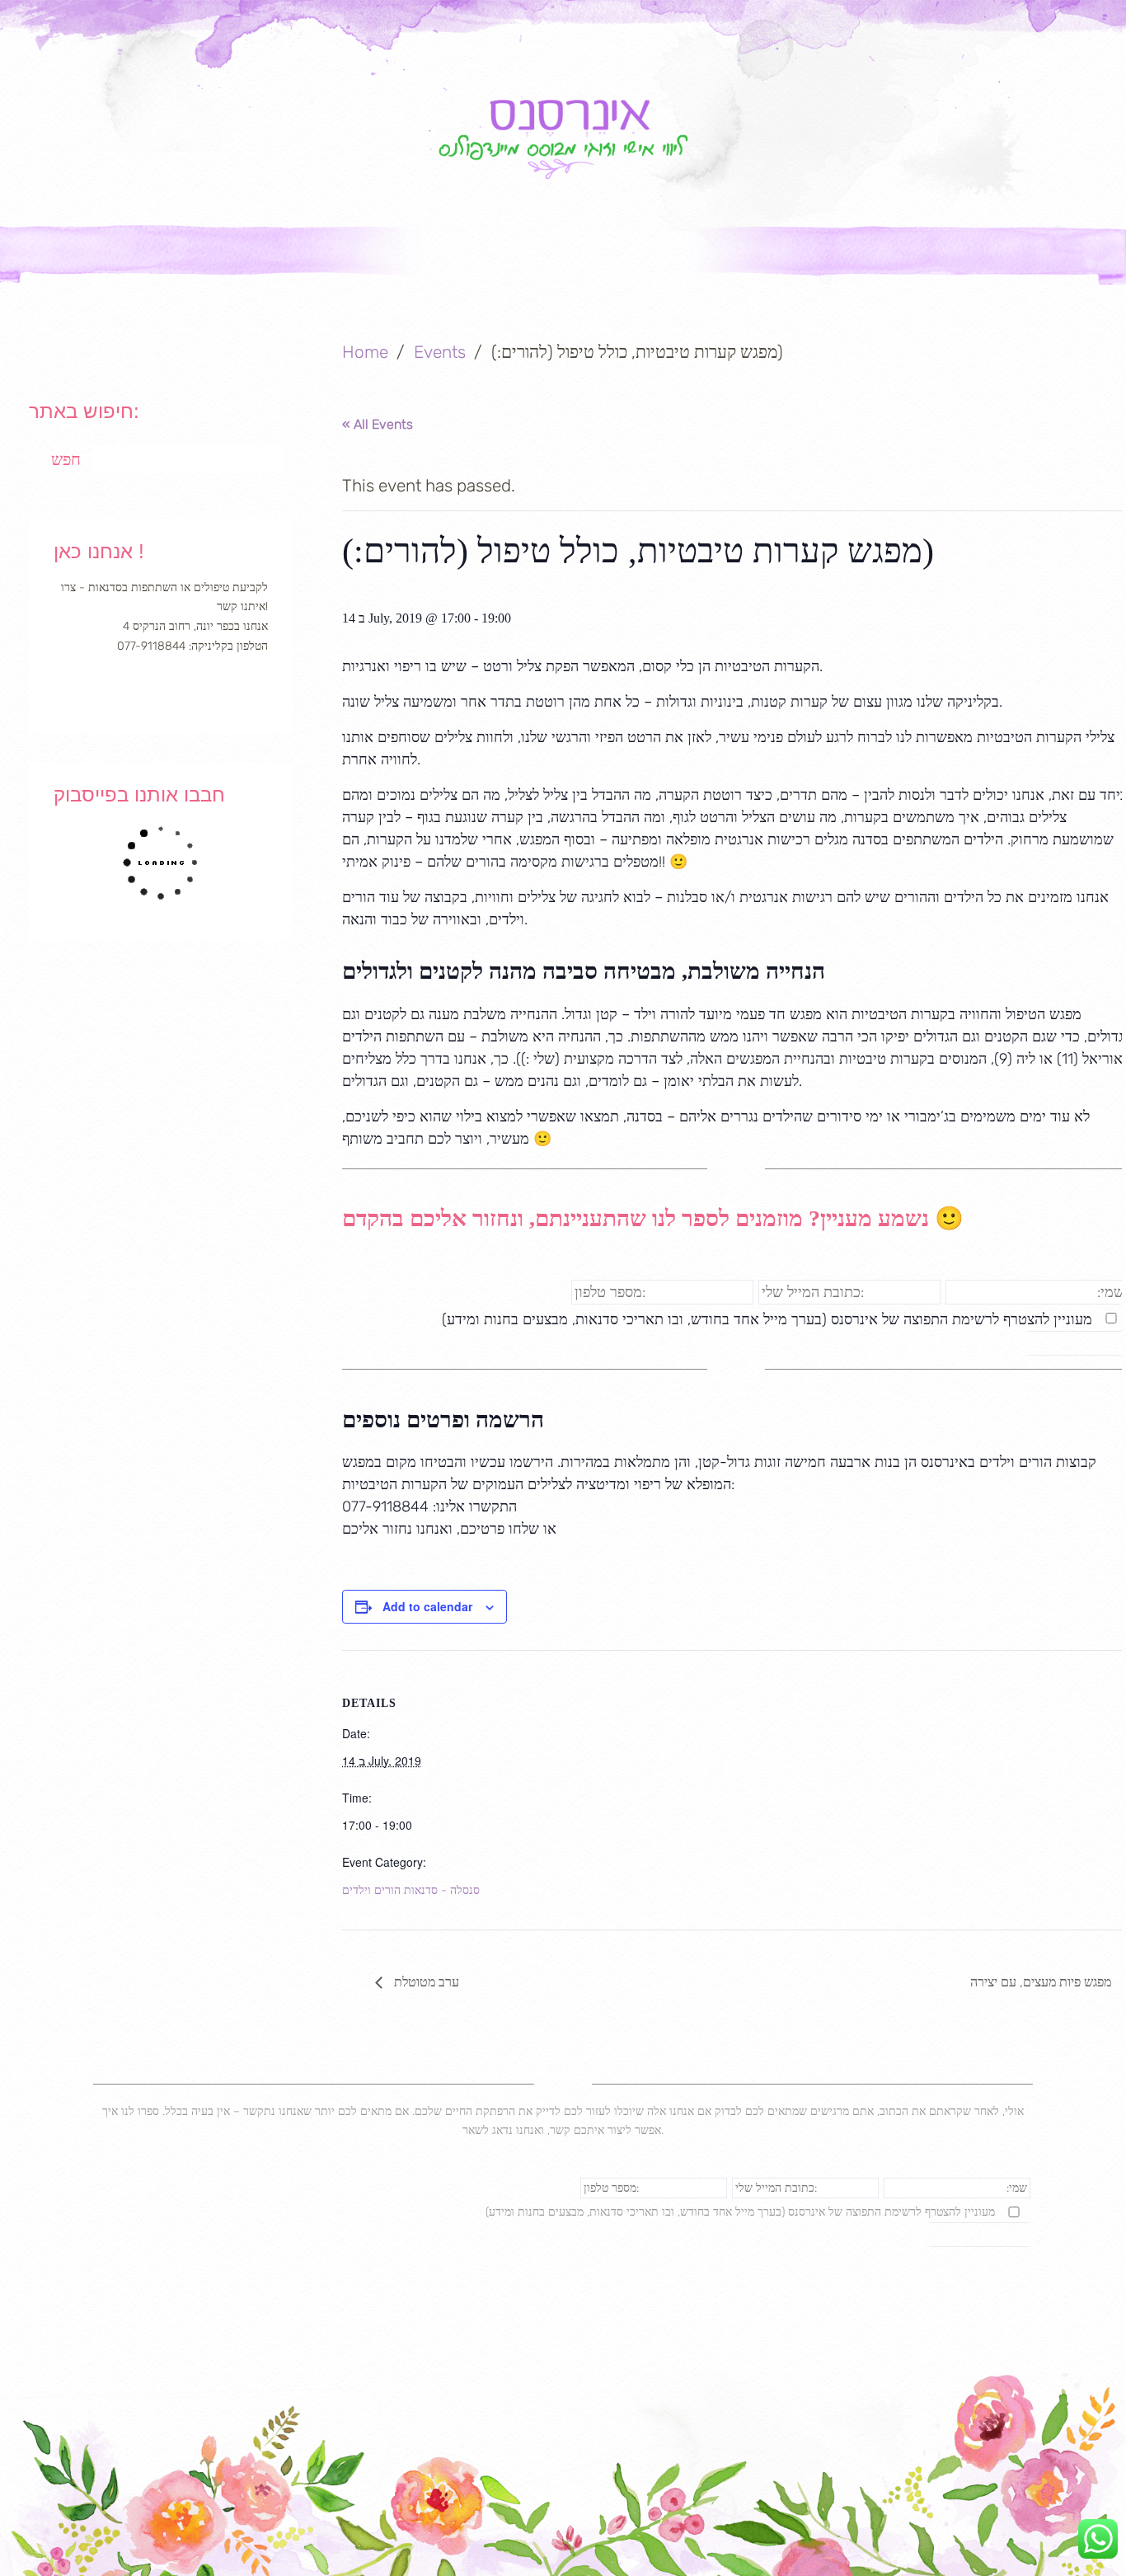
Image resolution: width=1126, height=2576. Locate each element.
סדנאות (608, 257)
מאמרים (744, 257)
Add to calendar (427, 1606)
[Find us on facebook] (135, 689)
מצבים (351, 257)
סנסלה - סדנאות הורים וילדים (411, 1890)
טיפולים (220, 257)
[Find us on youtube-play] (187, 689)
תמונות (477, 257)
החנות (875, 257)
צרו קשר (1006, 257)
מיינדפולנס (70, 257)
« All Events (378, 424)
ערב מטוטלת (425, 1982)
